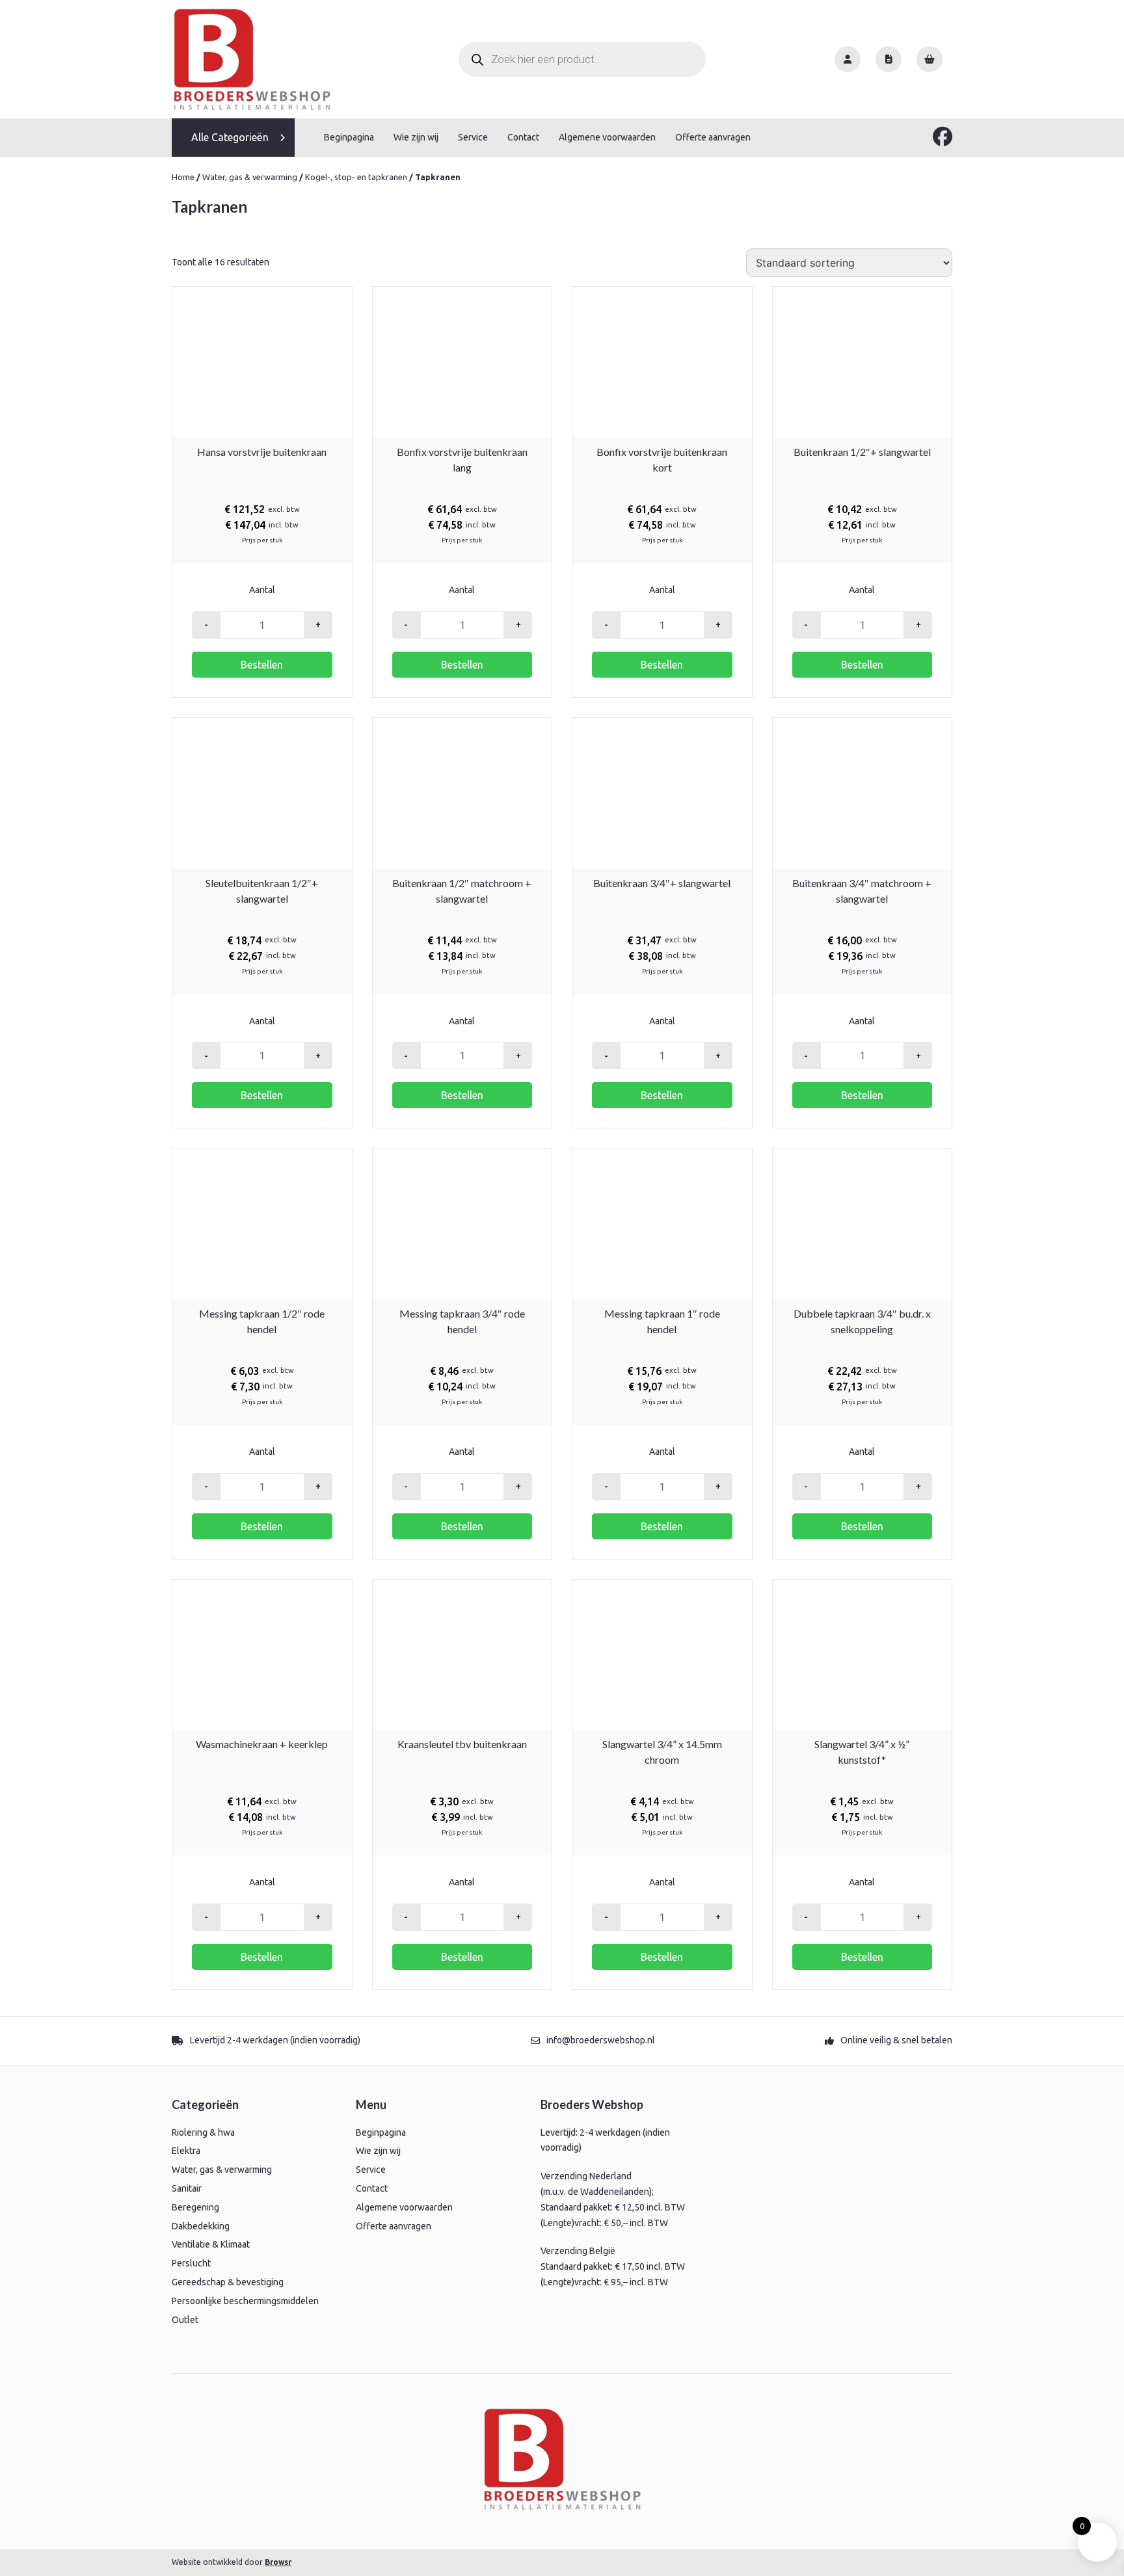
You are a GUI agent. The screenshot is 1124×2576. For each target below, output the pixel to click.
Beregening (195, 2207)
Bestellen (262, 665)
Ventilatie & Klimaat (211, 2244)
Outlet (185, 2320)
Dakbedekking (201, 2226)
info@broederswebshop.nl (601, 2040)
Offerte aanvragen (713, 137)
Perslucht (191, 2263)
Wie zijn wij (416, 137)
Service (473, 137)
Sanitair (187, 2188)
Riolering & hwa (203, 2132)
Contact (523, 137)
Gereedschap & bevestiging (228, 2282)
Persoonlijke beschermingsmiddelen (245, 2301)
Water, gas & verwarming (250, 177)
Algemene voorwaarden (607, 137)
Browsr (278, 2562)
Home (183, 177)
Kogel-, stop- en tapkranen (356, 177)
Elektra (186, 2151)
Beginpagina (349, 137)
